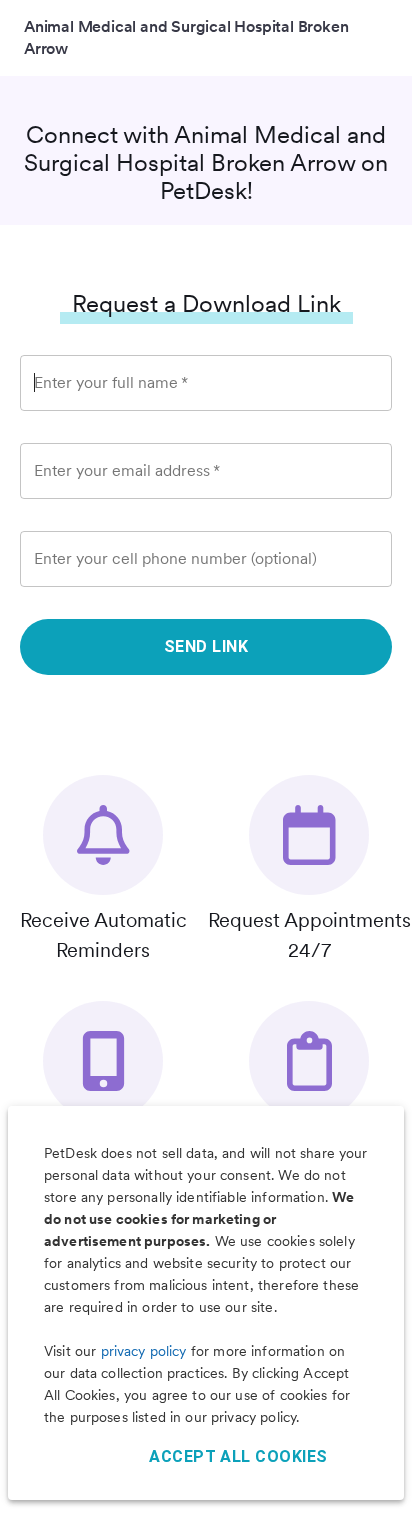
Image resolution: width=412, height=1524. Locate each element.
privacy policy (144, 1351)
